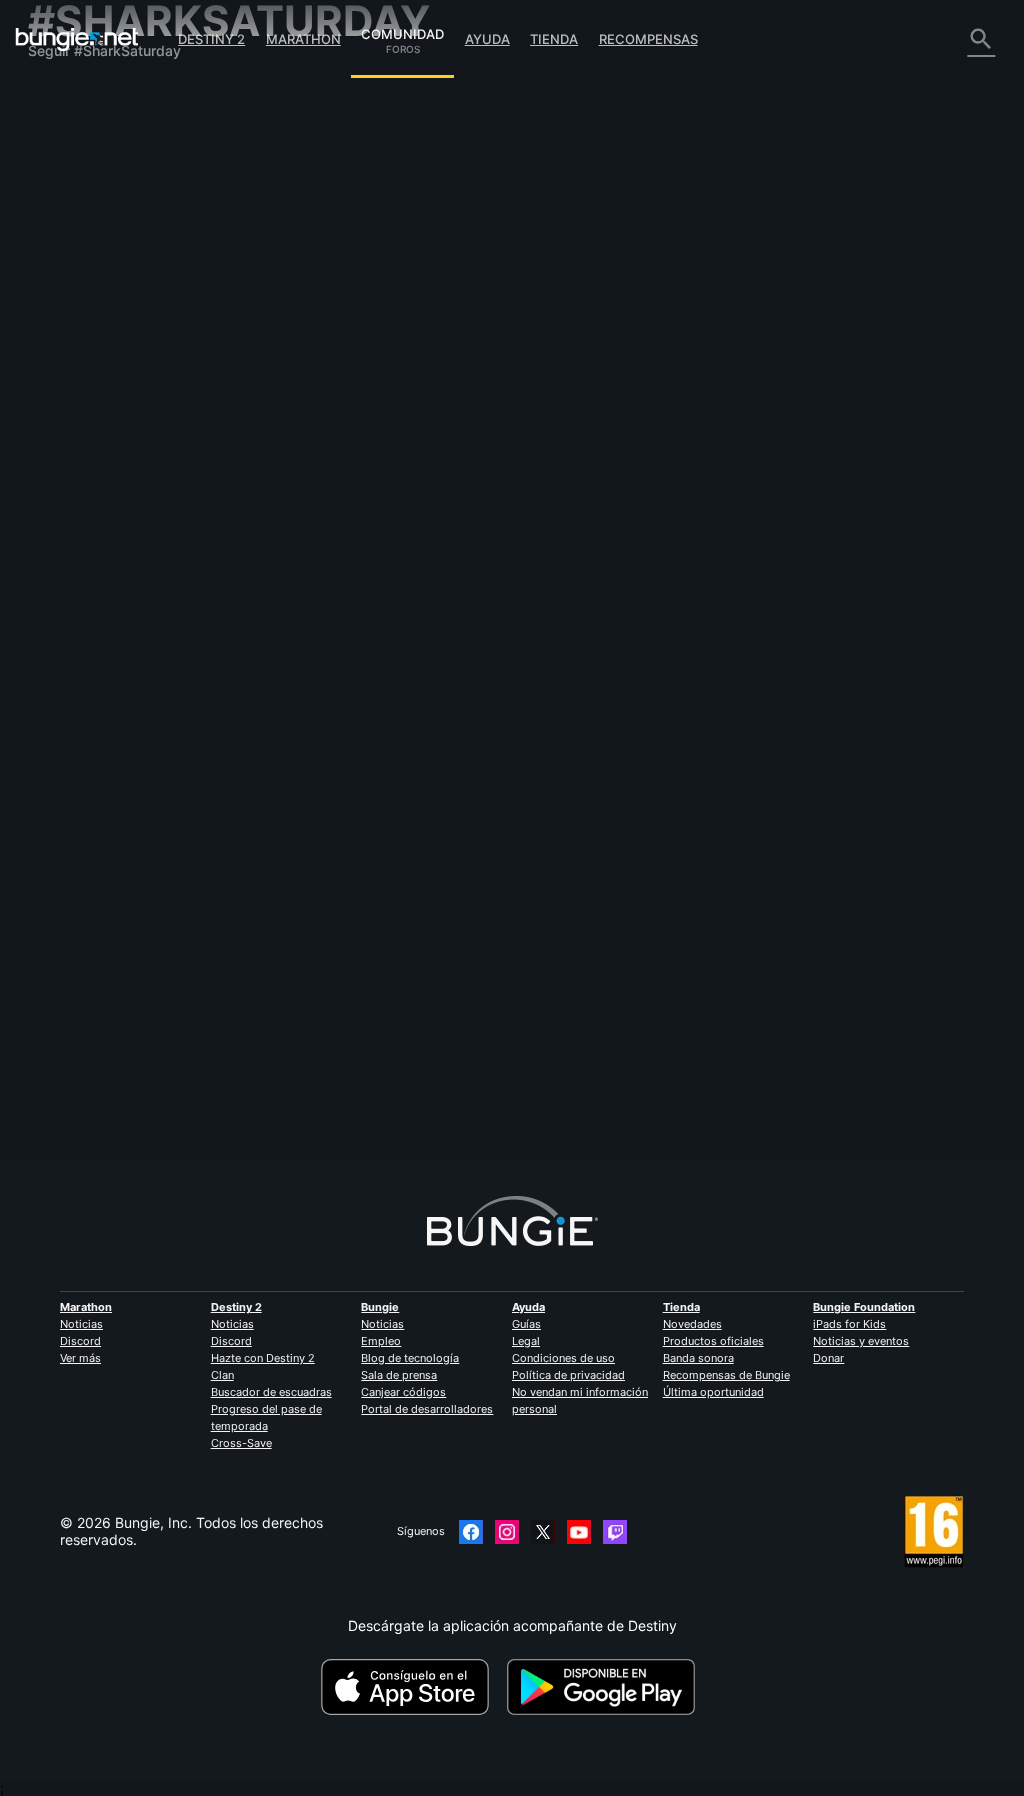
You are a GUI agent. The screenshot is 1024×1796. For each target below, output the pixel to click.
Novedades (692, 1324)
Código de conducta (99, 542)
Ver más (80, 1358)
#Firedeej (781, 346)
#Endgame (635, 734)
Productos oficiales (713, 1341)
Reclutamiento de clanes (120, 452)
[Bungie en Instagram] (507, 1532)
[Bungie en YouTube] (579, 1532)
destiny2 (575, 734)
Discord (80, 1341)
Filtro (403, 248)
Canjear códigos (403, 1392)
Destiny (77, 39)
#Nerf (658, 540)
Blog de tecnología (410, 1358)
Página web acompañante (125, 299)
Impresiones (79, 129)
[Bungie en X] (543, 1532)
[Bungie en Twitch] (615, 1532)
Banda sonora (698, 1358)
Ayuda (487, 39)
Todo (56, 95)
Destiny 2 (211, 39)
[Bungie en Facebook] (471, 1532)
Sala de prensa (399, 1375)
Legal (526, 1341)
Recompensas (648, 39)
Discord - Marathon (103, 520)
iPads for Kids (849, 1324)
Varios (59, 486)
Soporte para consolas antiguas (143, 418)
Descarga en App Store (412, 1687)
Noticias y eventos (861, 1341)
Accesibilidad (83, 282)
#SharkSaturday (939, 346)
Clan (222, 1375)
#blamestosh (715, 346)
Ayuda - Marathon (98, 503)
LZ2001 (577, 406)
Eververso (72, 248)
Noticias (81, 1324)
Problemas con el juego (116, 265)
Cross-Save (241, 1443)
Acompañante (85, 435)
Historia (64, 163)
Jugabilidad (78, 180)
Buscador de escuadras (271, 1392)
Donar (828, 1358)
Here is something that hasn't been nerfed (414, 538)
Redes (60, 231)
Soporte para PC (94, 384)
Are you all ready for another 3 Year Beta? (413, 732)
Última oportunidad (713, 1392)
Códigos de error (95, 214)
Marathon (303, 39)
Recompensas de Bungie (726, 1375)
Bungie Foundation (864, 1307)
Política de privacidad (568, 1375)
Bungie (380, 1307)
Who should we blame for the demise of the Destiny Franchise (478, 344)
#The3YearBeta (800, 734)
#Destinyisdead (852, 346)
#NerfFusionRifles (724, 540)
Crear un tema (330, 249)
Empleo (381, 1341)
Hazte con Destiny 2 (263, 1358)
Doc (563, 794)
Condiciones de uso (563, 1358)
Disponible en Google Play (605, 1687)
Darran (299, 361)
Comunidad (402, 31)
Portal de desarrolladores (427, 1409)
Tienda (554, 39)
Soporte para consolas (113, 401)
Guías (526, 1324)
